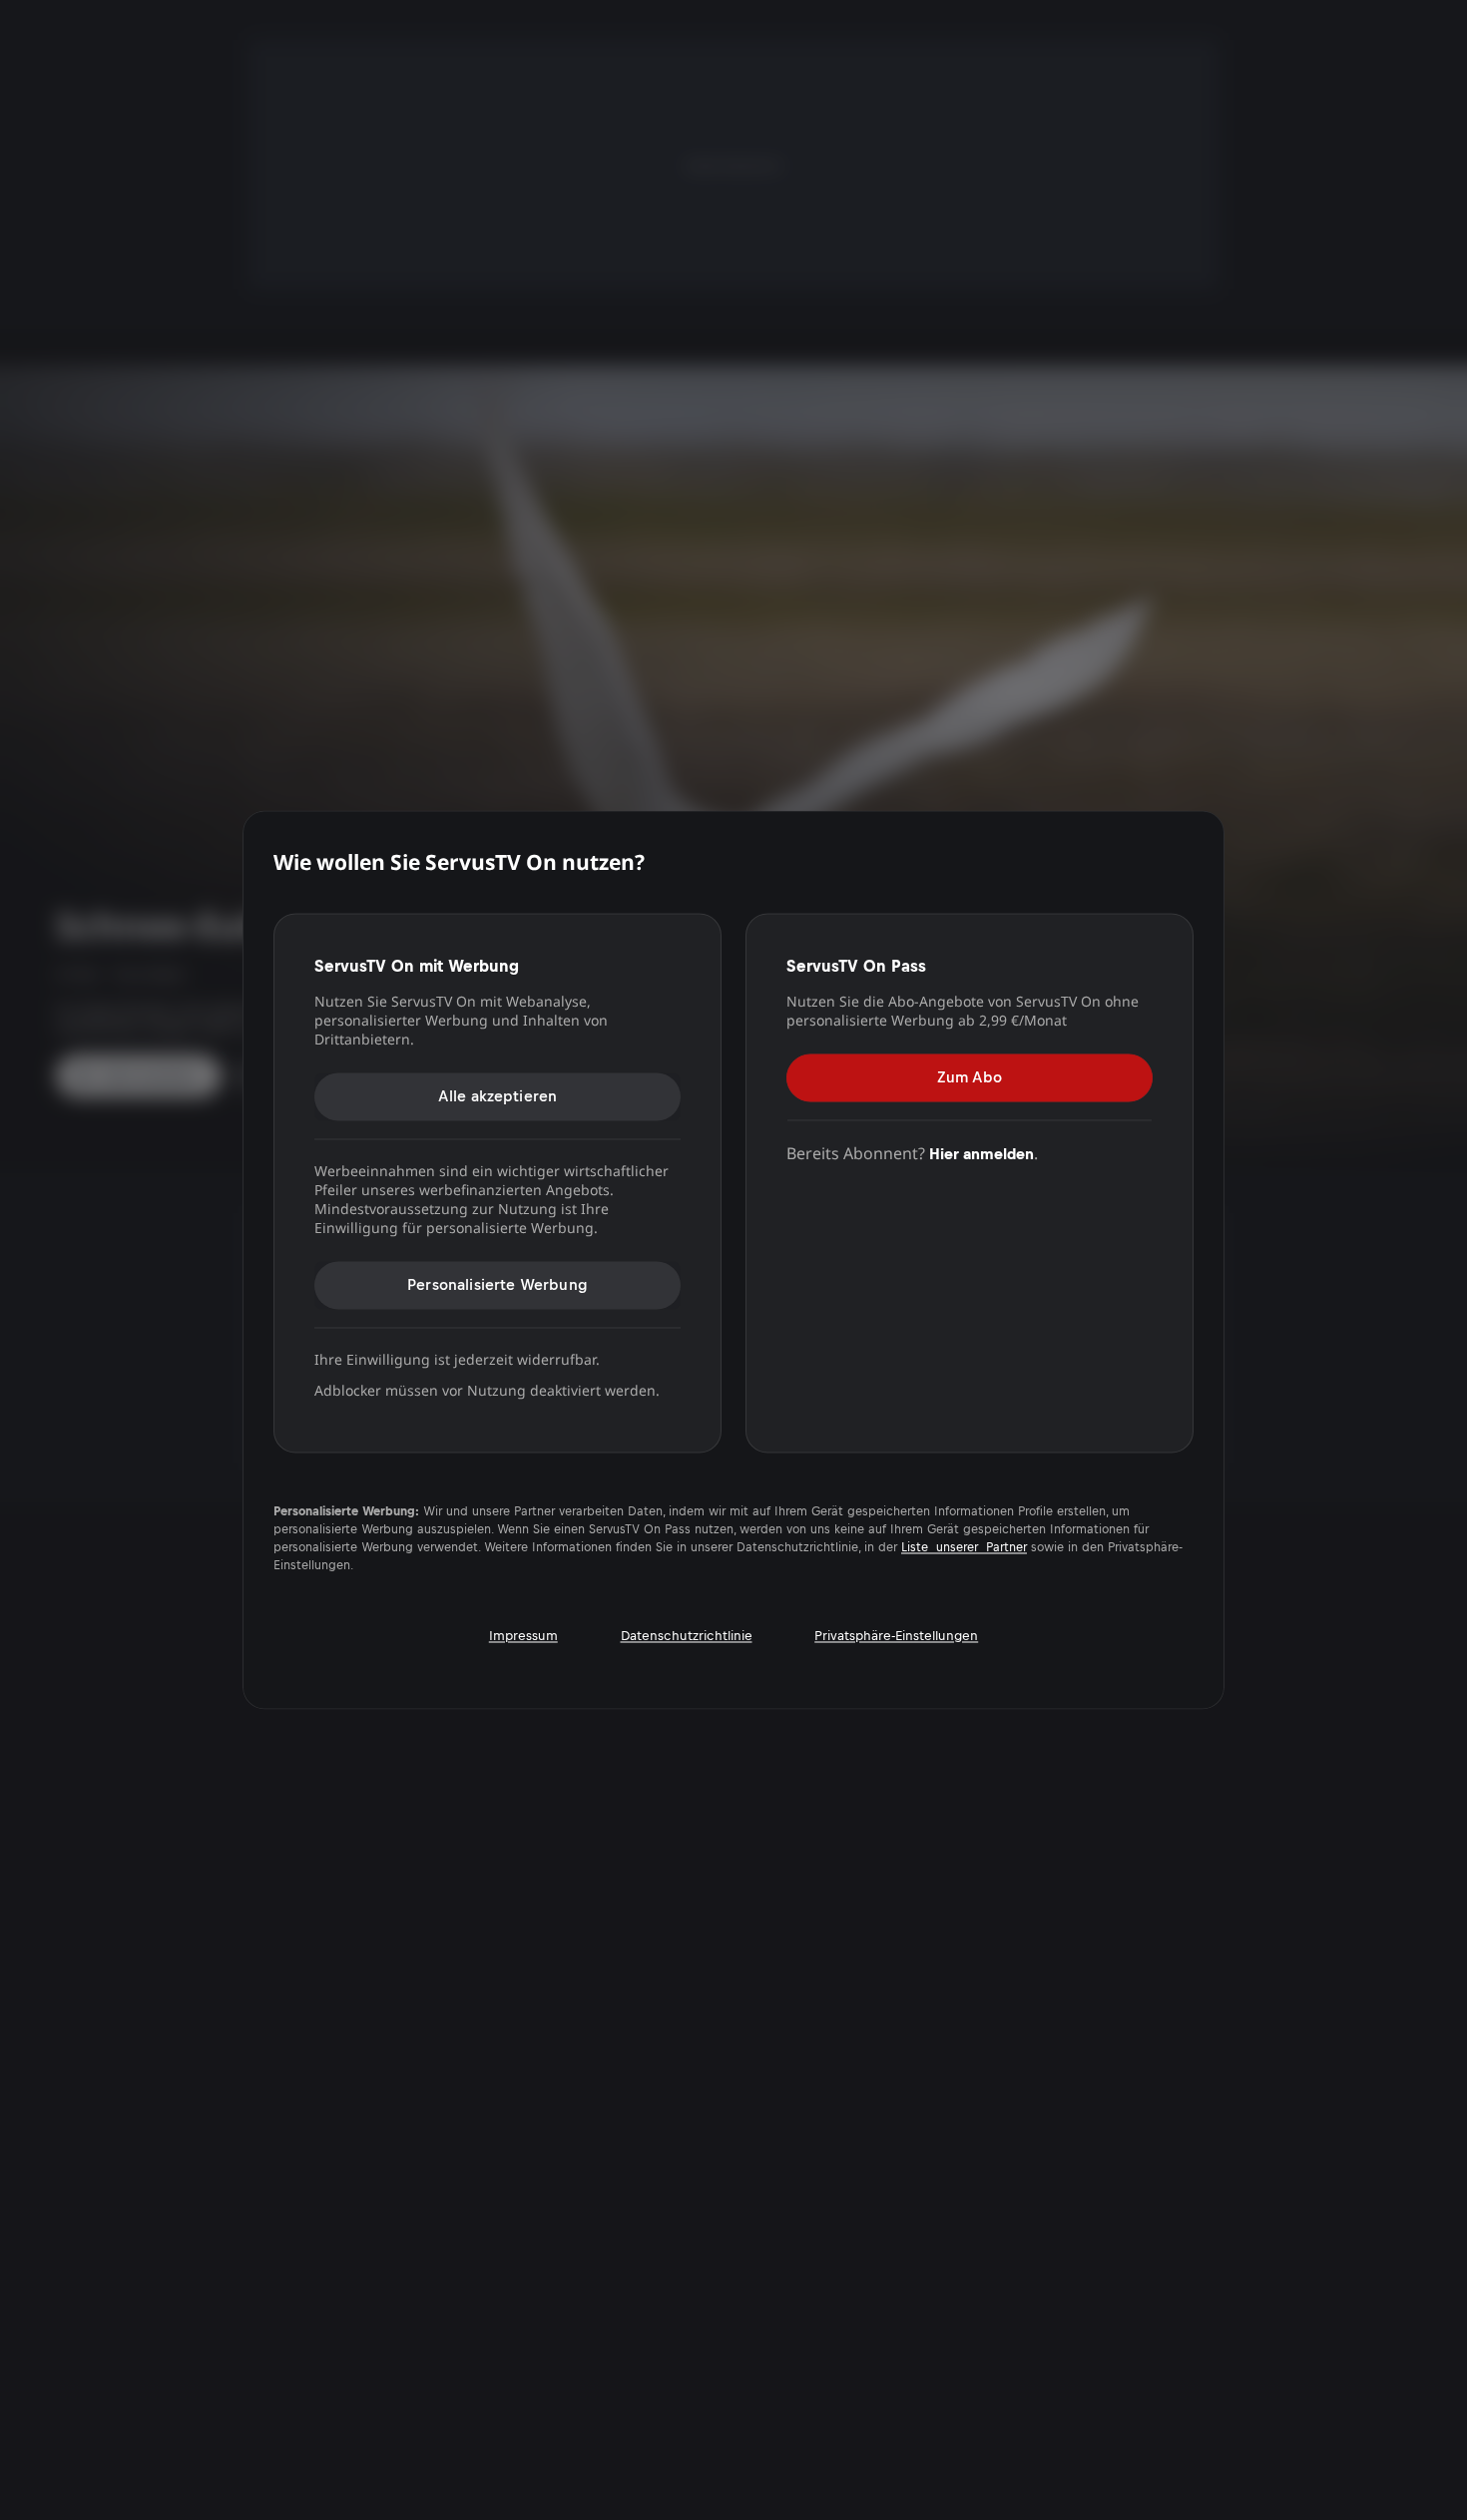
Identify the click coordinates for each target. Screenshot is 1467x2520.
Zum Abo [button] (970, 1077)
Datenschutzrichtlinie (687, 1636)
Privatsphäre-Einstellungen (896, 1636)
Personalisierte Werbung (497, 1284)
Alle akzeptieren (498, 1096)
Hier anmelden (981, 1154)
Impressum (523, 1636)
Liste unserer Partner (964, 1548)
